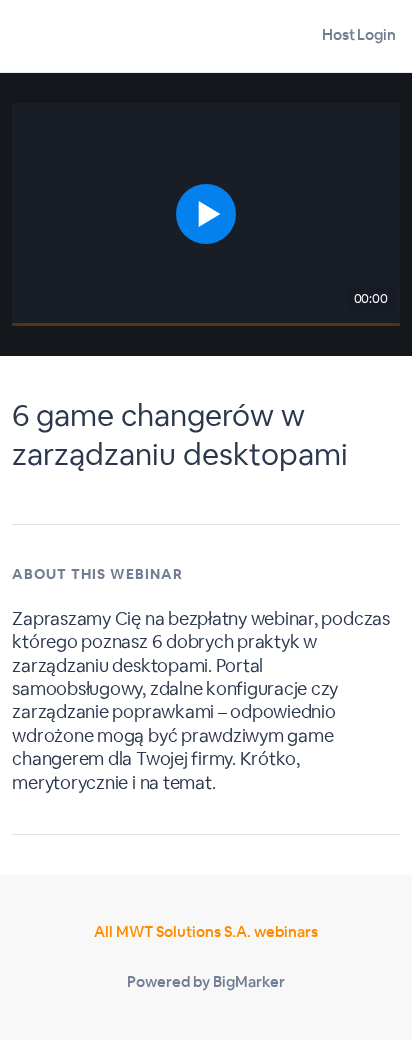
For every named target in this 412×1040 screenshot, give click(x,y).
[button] (205, 214)
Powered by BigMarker (206, 981)
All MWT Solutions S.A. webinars (206, 931)
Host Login (359, 34)
